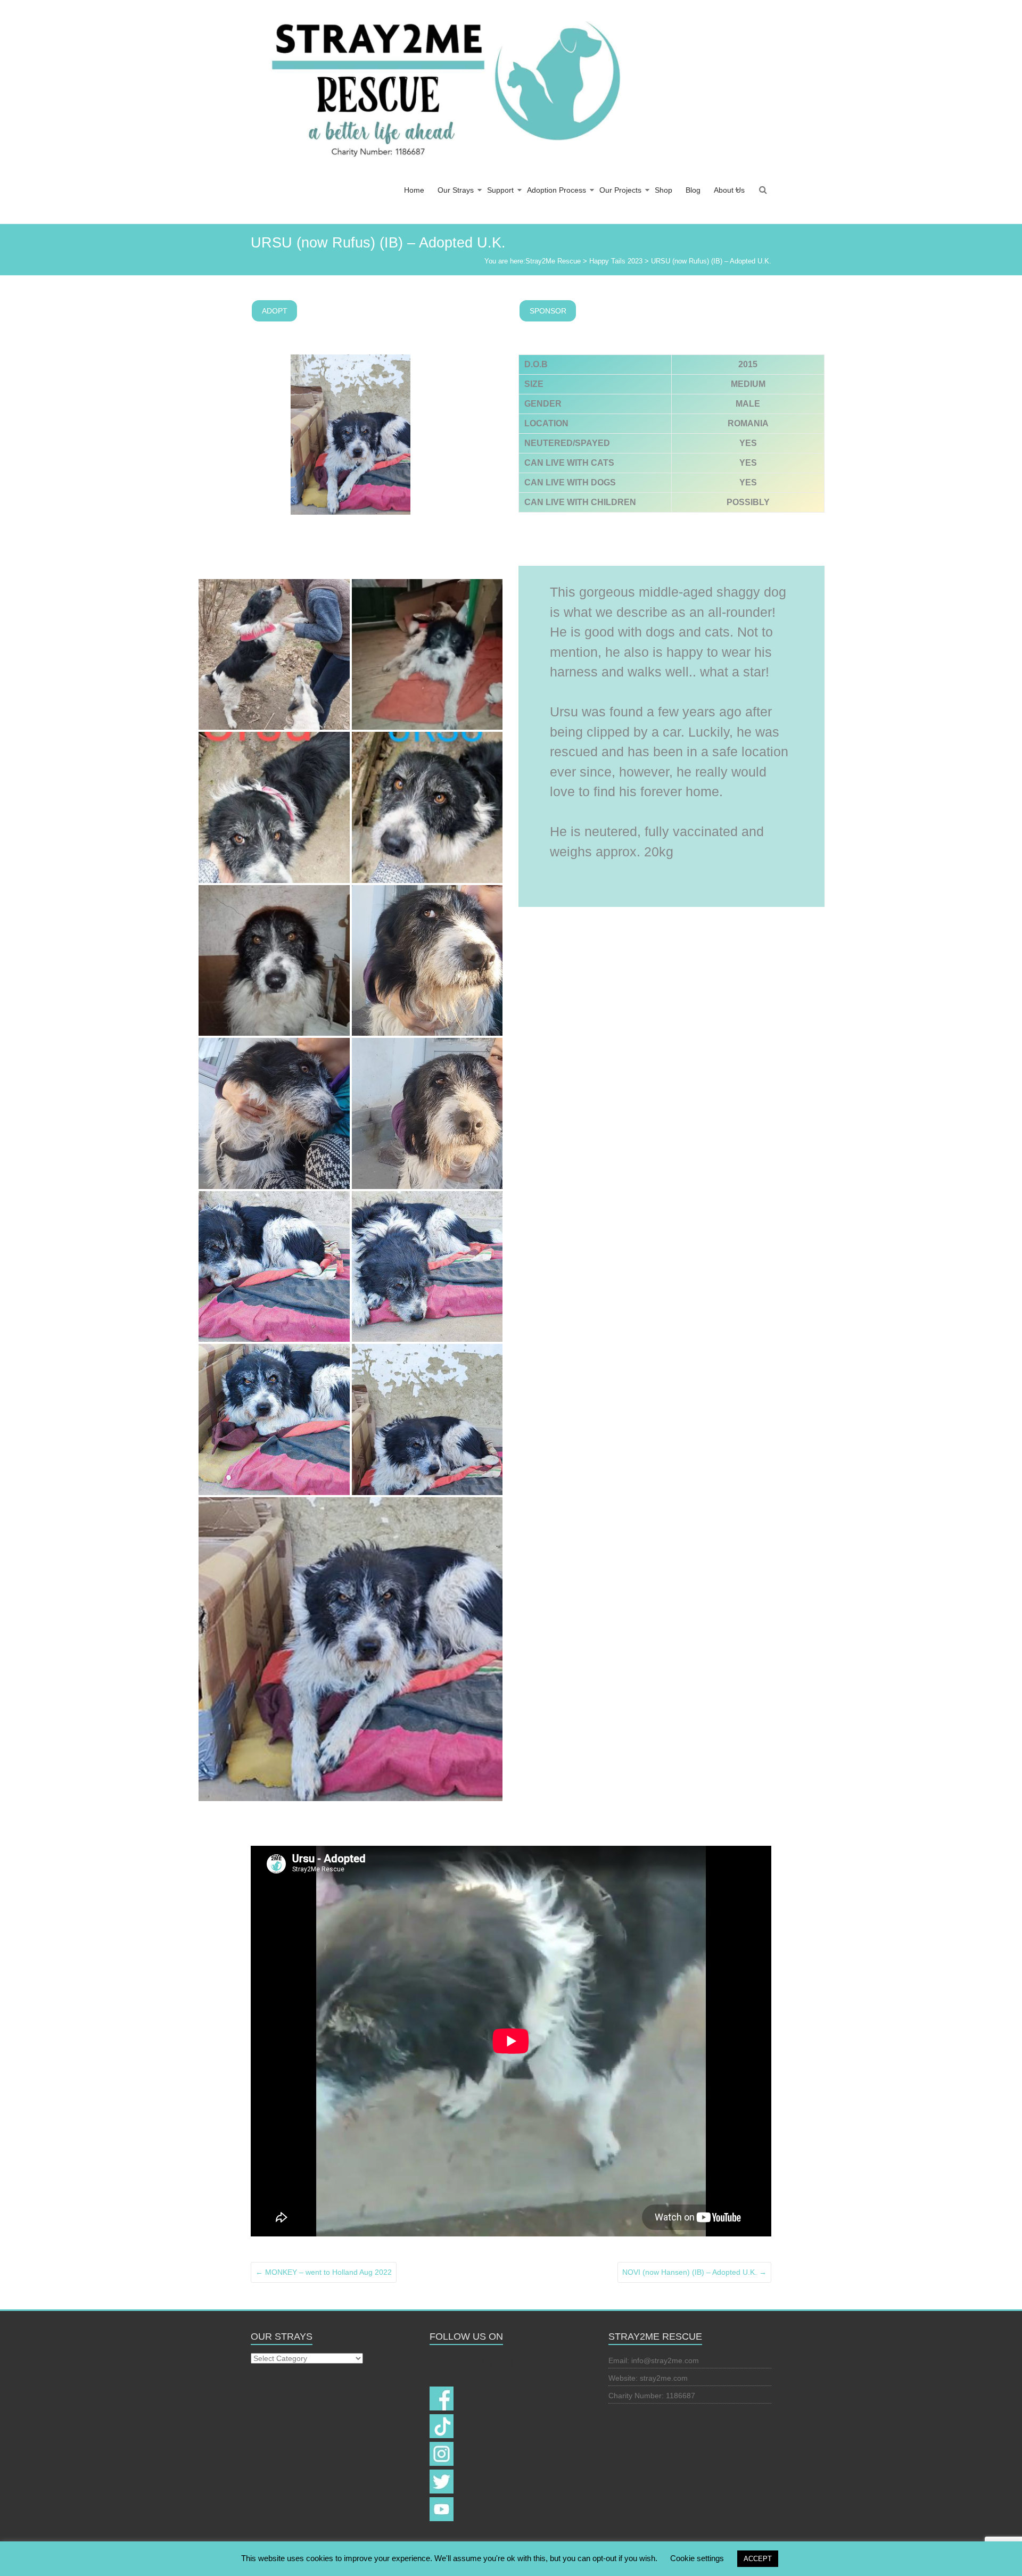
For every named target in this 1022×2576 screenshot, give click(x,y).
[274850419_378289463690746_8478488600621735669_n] (274, 807)
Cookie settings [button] (697, 2558)
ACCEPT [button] (758, 2559)
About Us (729, 190)
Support (500, 190)
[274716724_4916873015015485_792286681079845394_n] (274, 655)
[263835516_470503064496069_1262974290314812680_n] (274, 961)
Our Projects (620, 190)
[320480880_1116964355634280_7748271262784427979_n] (427, 1113)
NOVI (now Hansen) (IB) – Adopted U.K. (694, 2272)
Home (414, 190)
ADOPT (275, 311)
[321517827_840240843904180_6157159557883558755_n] (274, 1267)
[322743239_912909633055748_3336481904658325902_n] (427, 1267)
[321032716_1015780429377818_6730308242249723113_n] (427, 961)
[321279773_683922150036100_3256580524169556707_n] (351, 1649)
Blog (693, 190)
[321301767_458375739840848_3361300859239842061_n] (427, 1419)
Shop (664, 190)
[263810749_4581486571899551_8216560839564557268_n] (427, 655)
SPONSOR (548, 311)
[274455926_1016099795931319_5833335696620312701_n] (427, 807)
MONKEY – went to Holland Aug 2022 (324, 2272)
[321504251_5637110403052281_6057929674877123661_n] (274, 1113)
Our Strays (456, 190)
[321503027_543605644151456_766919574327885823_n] (274, 1419)
